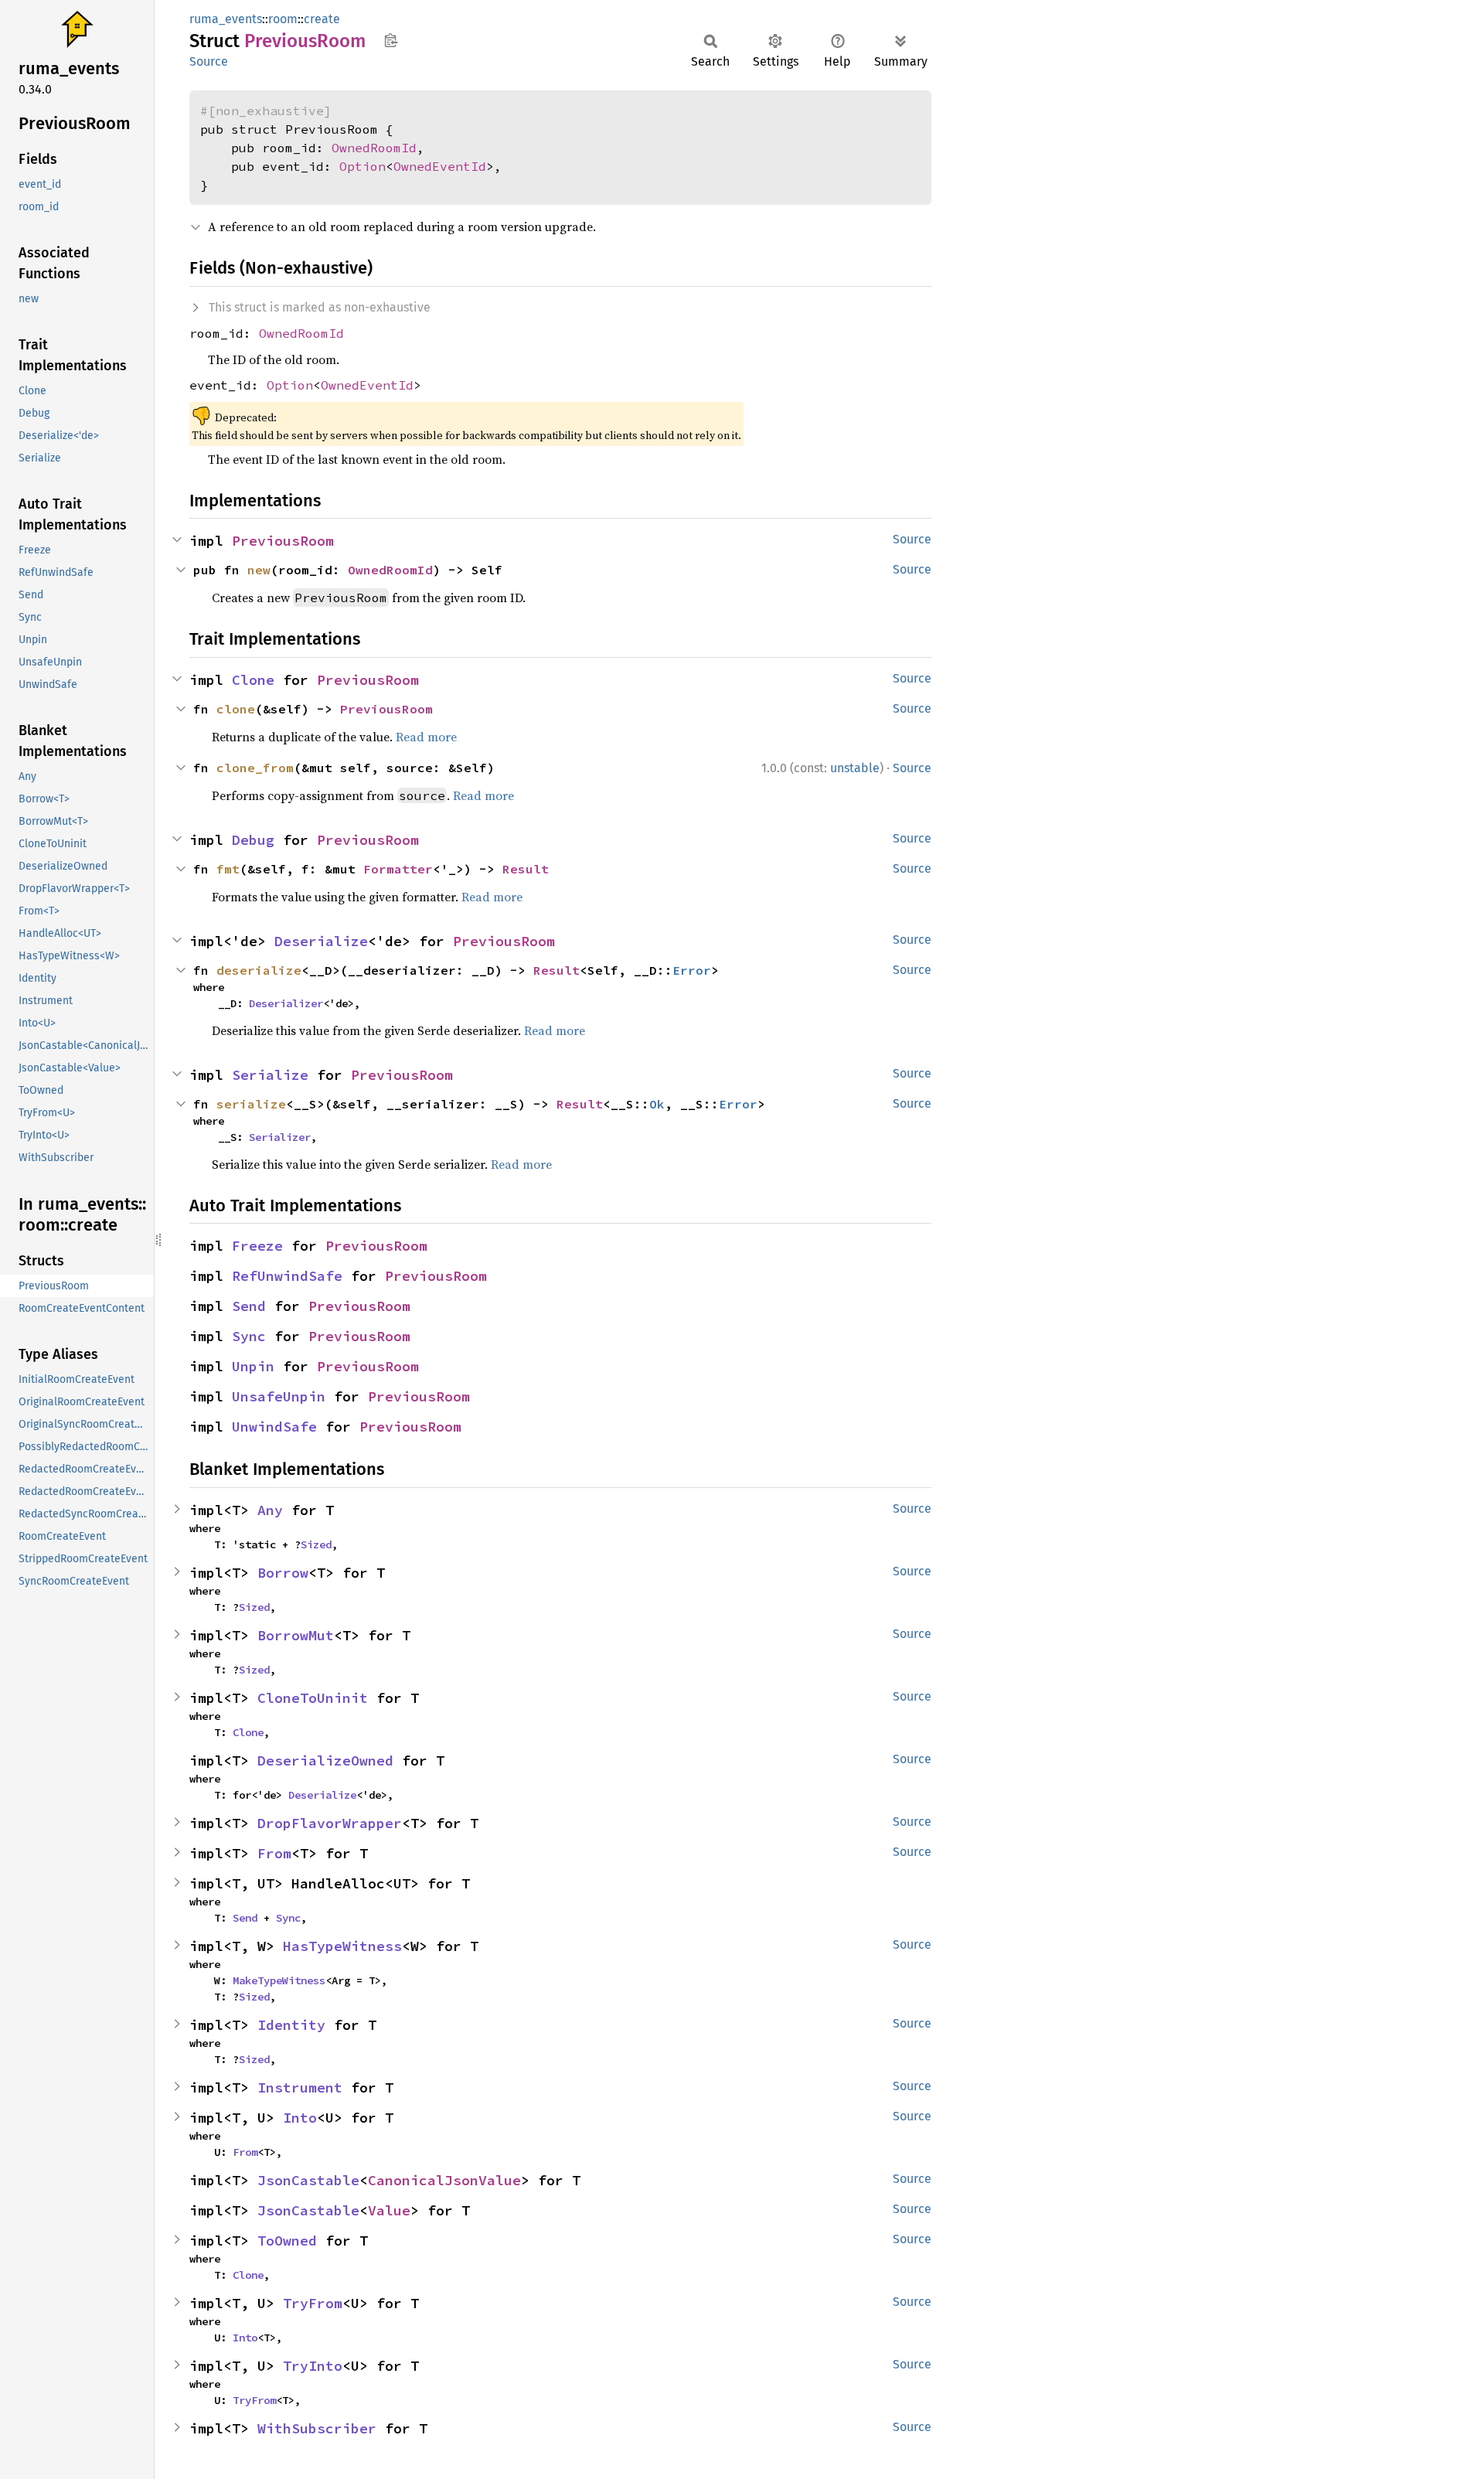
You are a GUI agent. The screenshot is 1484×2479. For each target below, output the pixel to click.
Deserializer (286, 1003)
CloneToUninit (313, 1698)
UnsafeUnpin (279, 1396)
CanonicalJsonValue (444, 2180)
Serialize (270, 1075)
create (322, 19)
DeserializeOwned (325, 1760)
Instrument (300, 2087)
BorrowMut (296, 1635)
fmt (228, 869)
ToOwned (287, 2241)
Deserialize (321, 941)
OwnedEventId (440, 166)
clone (236, 709)
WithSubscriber (317, 2428)
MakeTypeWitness (279, 1980)
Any (270, 1510)
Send (249, 1306)
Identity (291, 2025)
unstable (855, 768)
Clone (253, 680)
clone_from (255, 768)
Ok (657, 1104)
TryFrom (313, 2303)
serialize (251, 1104)
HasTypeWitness (342, 1946)
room (283, 19)
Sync (249, 1336)
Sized (316, 1544)
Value (389, 2210)
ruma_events (226, 19)
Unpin (253, 1366)
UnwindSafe (274, 1427)
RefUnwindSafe (287, 1276)
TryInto (313, 2366)
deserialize (259, 970)
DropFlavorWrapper (330, 1823)
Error (692, 970)
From (274, 1853)
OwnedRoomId (374, 148)
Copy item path (391, 40)
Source (209, 61)
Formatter (398, 869)
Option (362, 166)
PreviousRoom (283, 541)
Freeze (257, 1246)
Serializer (280, 1137)
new (259, 570)
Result (526, 869)
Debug (253, 840)
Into (300, 2118)
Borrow (283, 1573)
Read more (426, 737)
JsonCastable (308, 2180)
